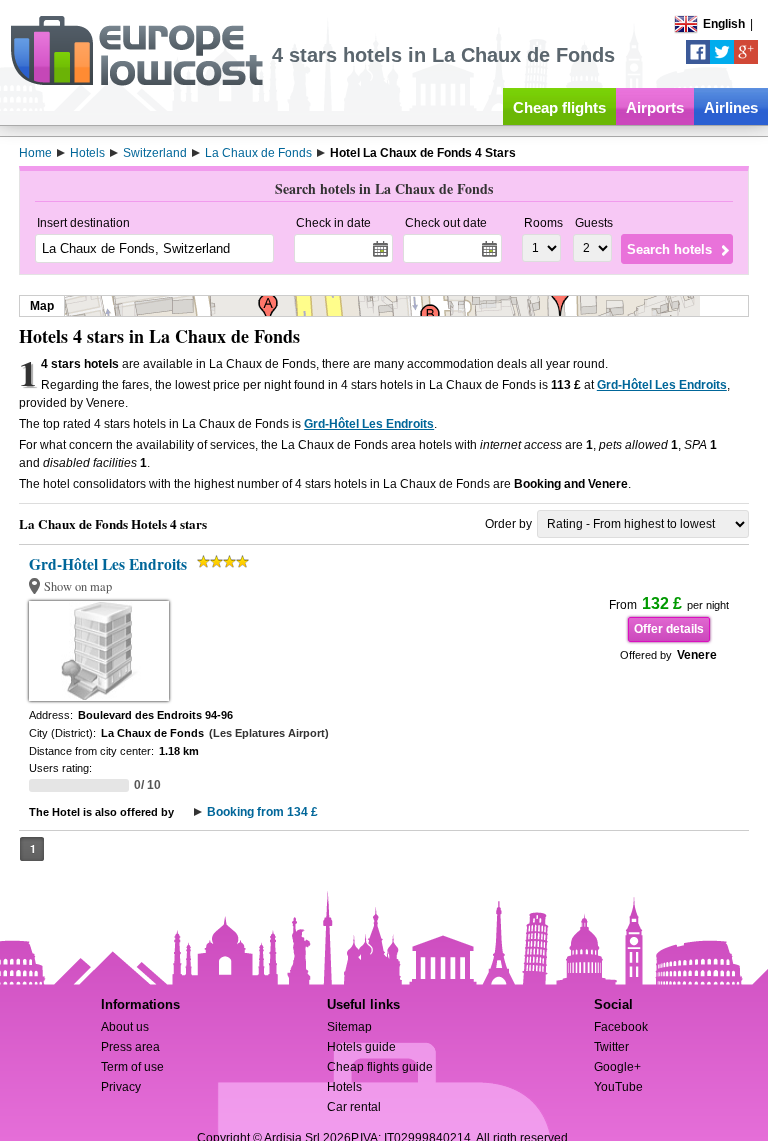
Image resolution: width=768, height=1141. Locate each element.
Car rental (354, 1107)
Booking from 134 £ (262, 812)
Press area (130, 1047)
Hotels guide (361, 1047)
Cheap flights (559, 107)
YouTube (618, 1087)
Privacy (121, 1087)
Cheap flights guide (380, 1067)
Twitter (611, 1047)
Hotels (344, 1087)
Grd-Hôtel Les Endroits (662, 385)
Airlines (731, 107)
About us (125, 1027)
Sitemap (349, 1027)
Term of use (132, 1067)
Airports (655, 107)
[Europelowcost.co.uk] (136, 82)
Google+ (617, 1067)
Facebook (621, 1027)
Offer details (669, 629)
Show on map (78, 586)
